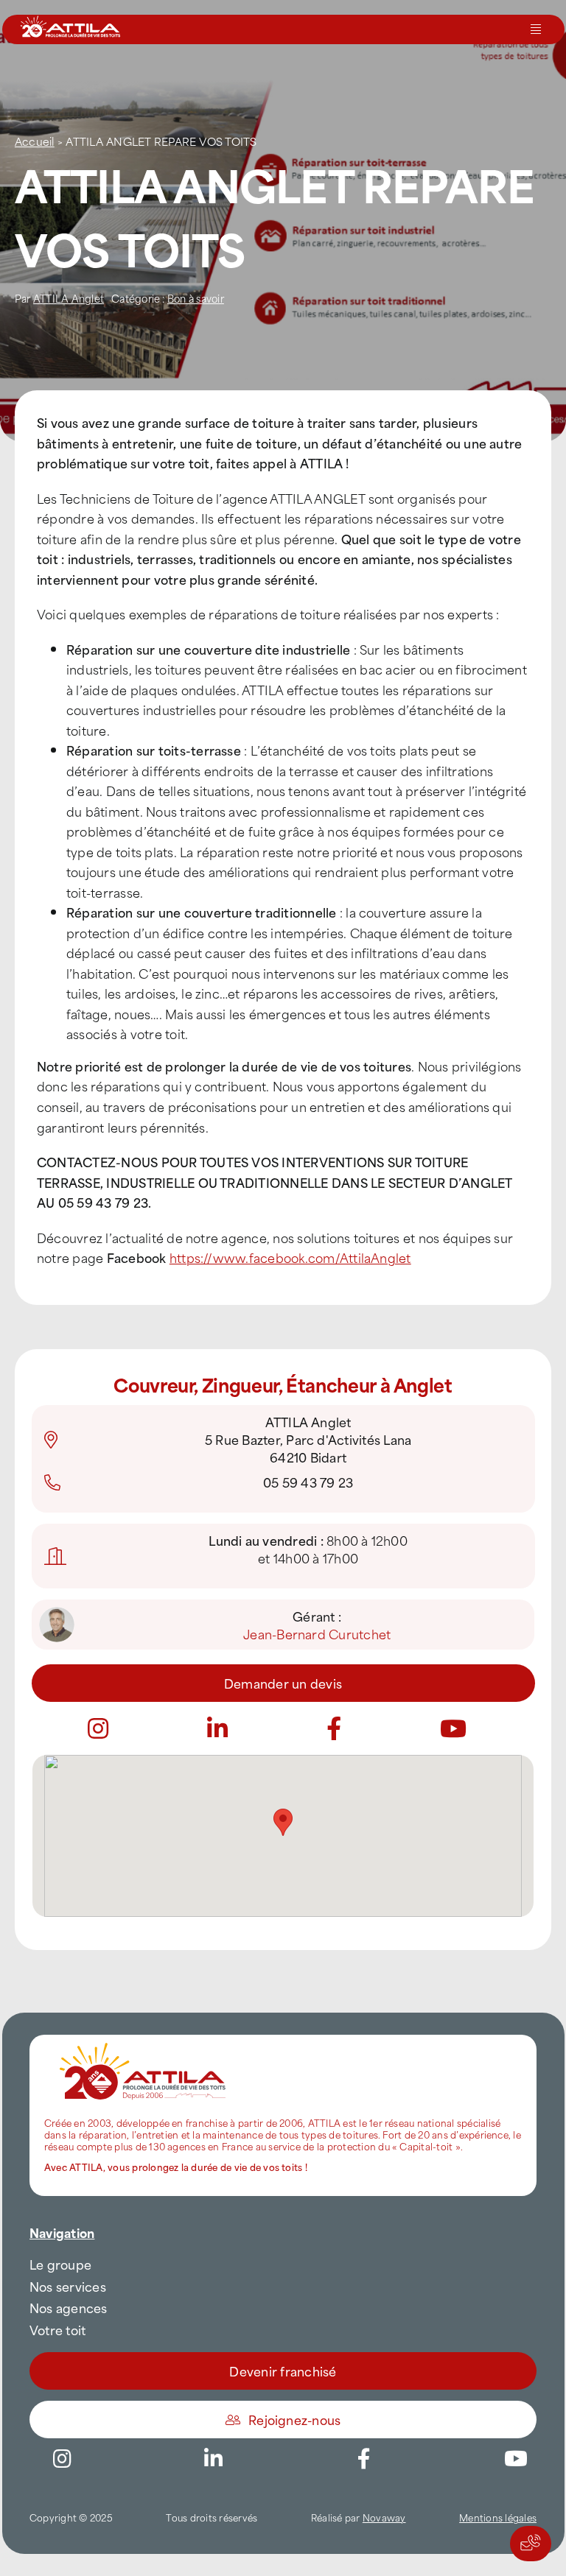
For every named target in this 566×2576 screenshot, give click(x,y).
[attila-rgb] (144, 2041)
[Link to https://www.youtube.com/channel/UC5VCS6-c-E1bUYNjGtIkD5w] (453, 1728)
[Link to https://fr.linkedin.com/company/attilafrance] (217, 1728)
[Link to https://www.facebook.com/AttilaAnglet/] (334, 1728)
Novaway (384, 2517)
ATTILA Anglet (69, 298)
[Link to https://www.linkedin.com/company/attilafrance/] (213, 2459)
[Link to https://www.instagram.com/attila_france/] (98, 1728)
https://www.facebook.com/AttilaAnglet (290, 1257)
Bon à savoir (196, 298)
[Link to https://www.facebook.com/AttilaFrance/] (364, 2459)
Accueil (35, 141)
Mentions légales (498, 2517)
